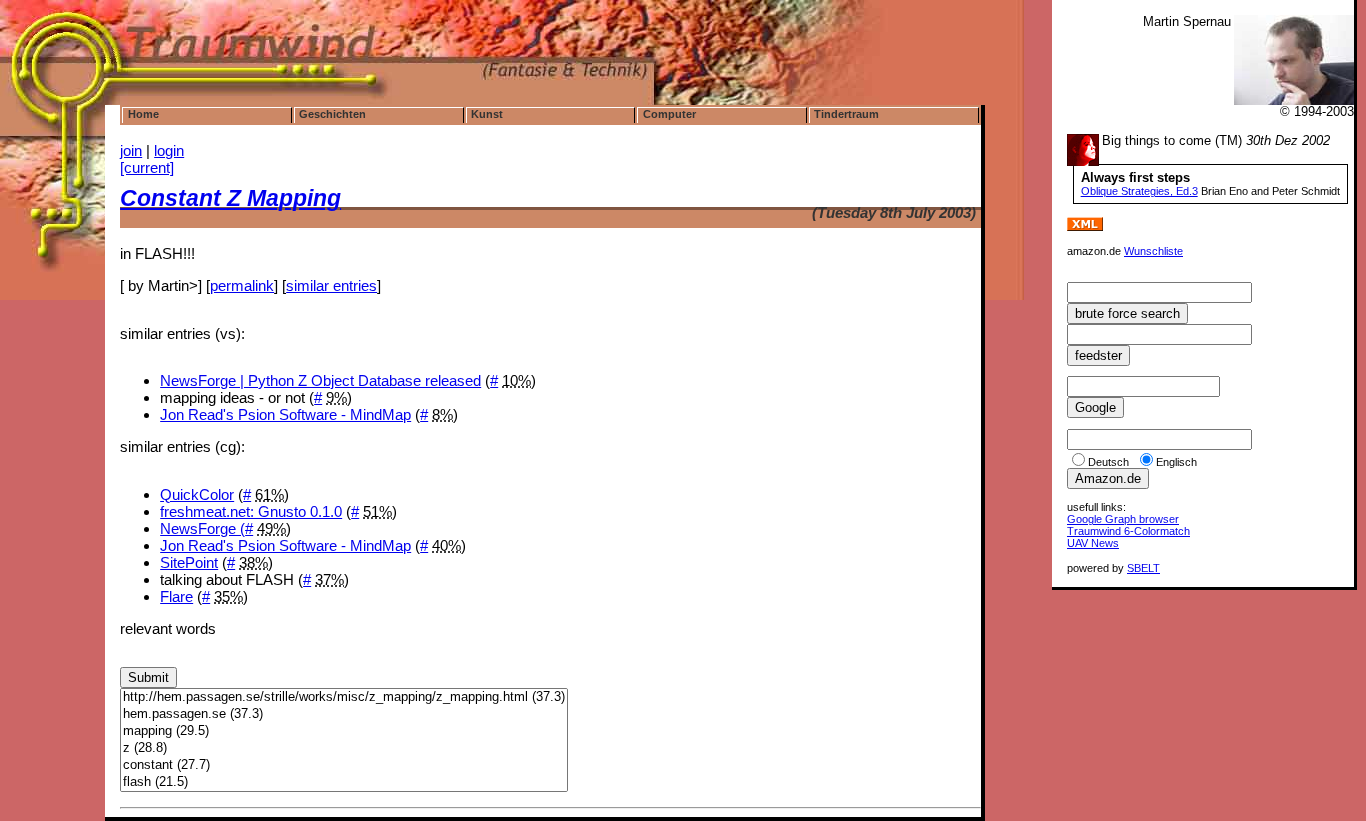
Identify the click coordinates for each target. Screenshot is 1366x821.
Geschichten (332, 114)
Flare (176, 596)
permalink (242, 285)
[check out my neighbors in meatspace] (1093, 241)
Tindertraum (846, 114)
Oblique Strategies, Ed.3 (1139, 191)
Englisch (1176, 462)
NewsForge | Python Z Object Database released (320, 380)
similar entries (331, 285)
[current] (147, 167)
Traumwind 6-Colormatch (1128, 531)
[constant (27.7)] (344, 765)
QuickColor (197, 494)
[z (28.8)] (344, 748)
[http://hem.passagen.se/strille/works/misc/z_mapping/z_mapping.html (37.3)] (344, 697)
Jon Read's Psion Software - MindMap (285, 414)
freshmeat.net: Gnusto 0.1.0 (251, 511)
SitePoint (189, 562)
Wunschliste (1153, 251)
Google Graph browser (1123, 519)
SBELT (1143, 568)
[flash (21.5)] (344, 782)
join (131, 150)
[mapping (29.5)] (344, 731)
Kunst (487, 114)
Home (143, 114)
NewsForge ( (202, 528)
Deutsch (1108, 462)
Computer (669, 114)
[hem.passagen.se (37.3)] (344, 714)
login (169, 150)
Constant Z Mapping (230, 198)
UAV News (1093, 543)
